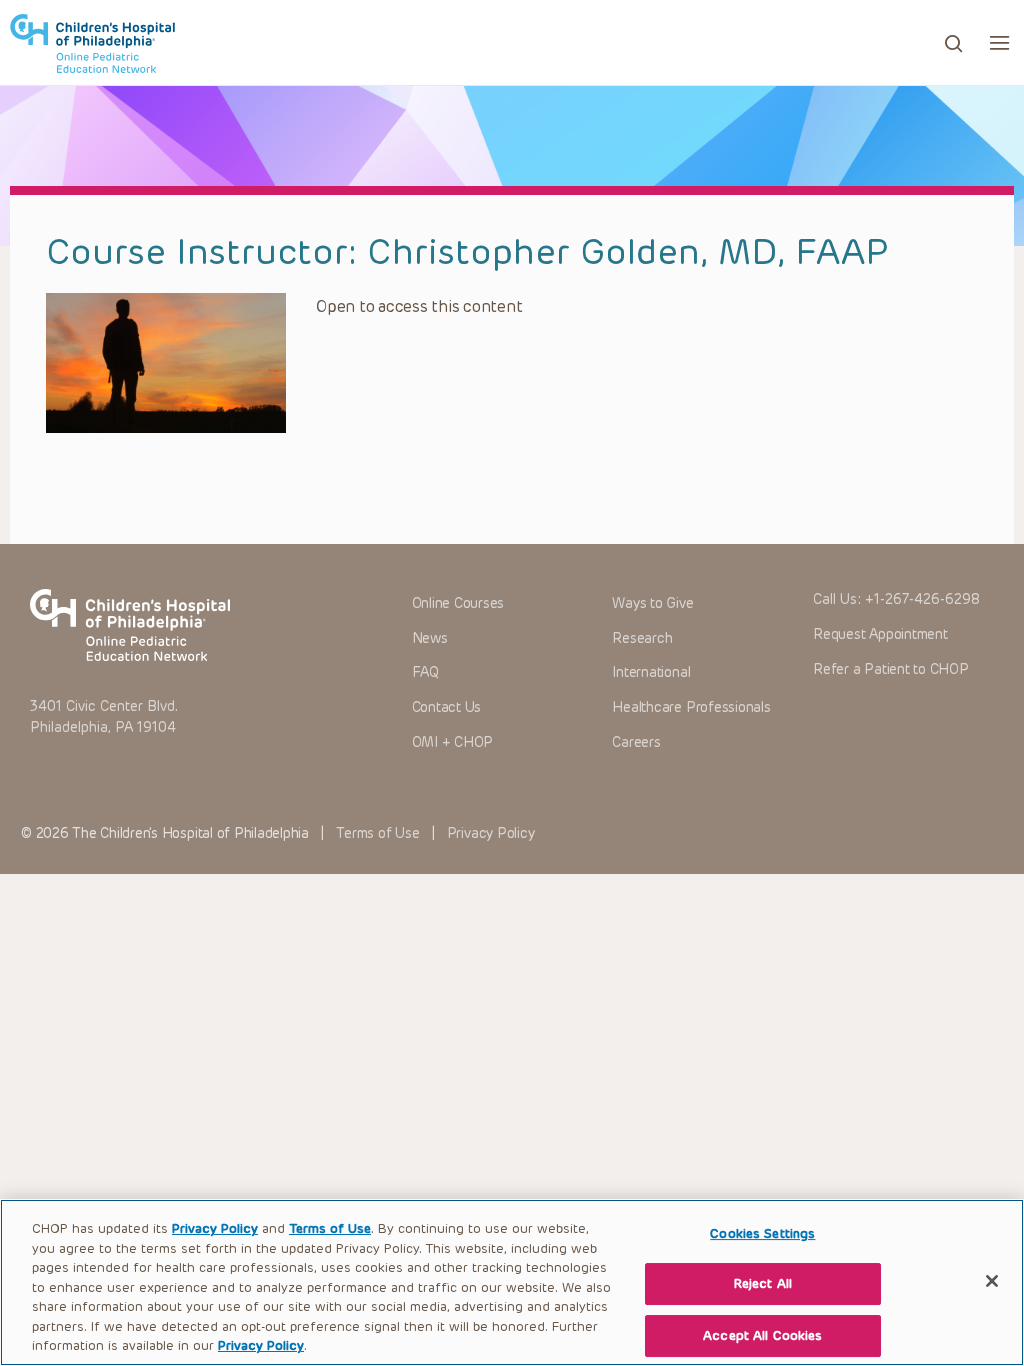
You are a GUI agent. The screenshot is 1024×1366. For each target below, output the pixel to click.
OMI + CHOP (453, 742)
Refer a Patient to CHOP (890, 669)
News (430, 638)
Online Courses (458, 603)
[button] (999, 42)
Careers (636, 742)
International (651, 672)
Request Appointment (880, 634)
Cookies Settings (762, 1233)
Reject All (763, 1283)
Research (642, 638)
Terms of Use (377, 833)
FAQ (425, 672)
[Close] (992, 1281)
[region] (512, 1282)
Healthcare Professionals (691, 707)
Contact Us (447, 707)
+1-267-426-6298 (922, 599)
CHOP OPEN (92, 43)
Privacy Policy (491, 833)
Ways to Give (652, 603)
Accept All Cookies (762, 1335)
